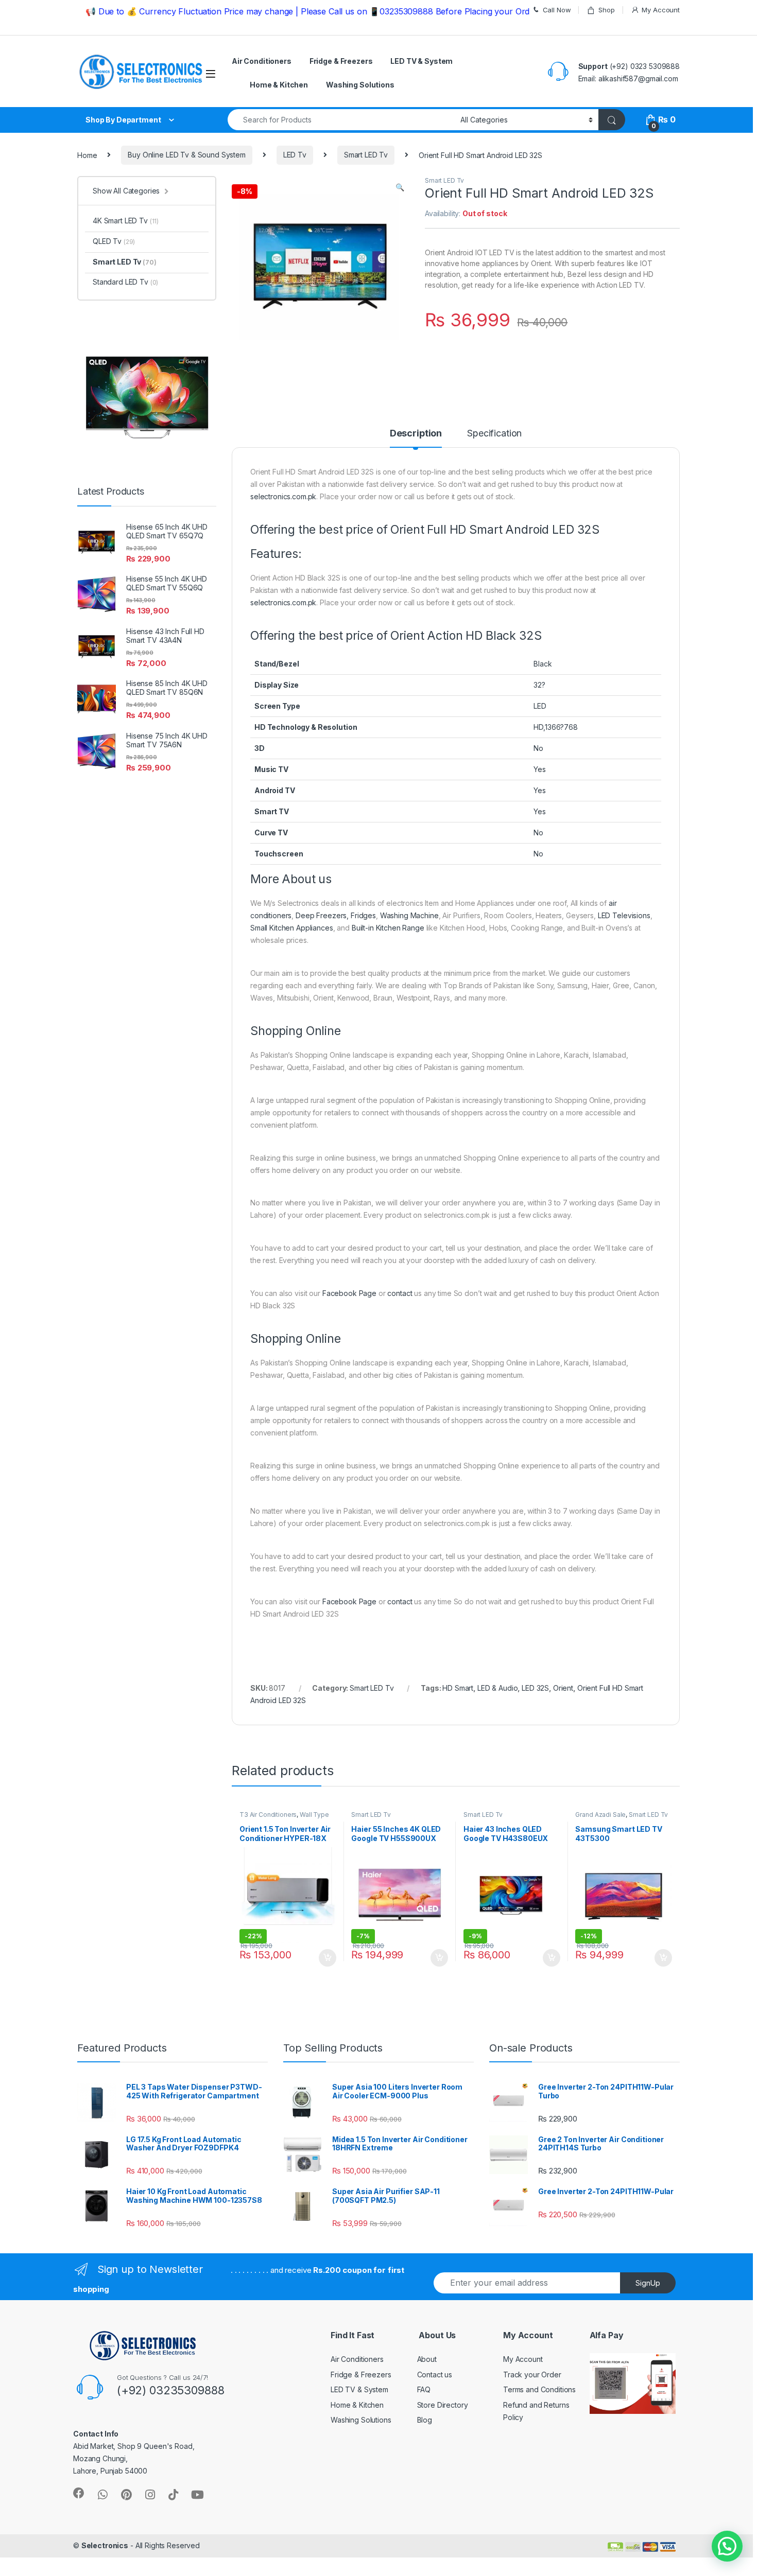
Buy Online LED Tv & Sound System (187, 155)
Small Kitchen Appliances (292, 928)
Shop (606, 10)
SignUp (648, 2283)
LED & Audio (497, 1688)
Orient (563, 1688)
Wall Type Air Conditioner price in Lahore (284, 1818)
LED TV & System (421, 61)
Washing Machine (409, 915)
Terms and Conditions (539, 2389)
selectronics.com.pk (283, 496)
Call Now (557, 10)
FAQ (424, 2389)
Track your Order (532, 2375)
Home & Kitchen (279, 85)
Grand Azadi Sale (600, 1815)
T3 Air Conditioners (268, 1815)
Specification (494, 434)
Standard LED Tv (125, 282)
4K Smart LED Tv (126, 221)
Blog (425, 2420)
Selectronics (105, 2545)
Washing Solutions (360, 85)
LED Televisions (624, 915)
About (427, 2359)
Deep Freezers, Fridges (336, 915)
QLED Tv (114, 241)
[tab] (416, 438)
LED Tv (295, 155)
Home (87, 155)
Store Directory (443, 2405)
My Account (661, 10)
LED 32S (535, 1688)
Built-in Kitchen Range (388, 928)
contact (400, 1293)
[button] (727, 2546)
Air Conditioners (262, 61)
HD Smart (458, 1688)
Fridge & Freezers (341, 61)
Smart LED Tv (366, 155)
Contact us (435, 2375)
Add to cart (328, 1958)
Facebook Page (349, 1293)
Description (416, 434)
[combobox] (341, 120)
